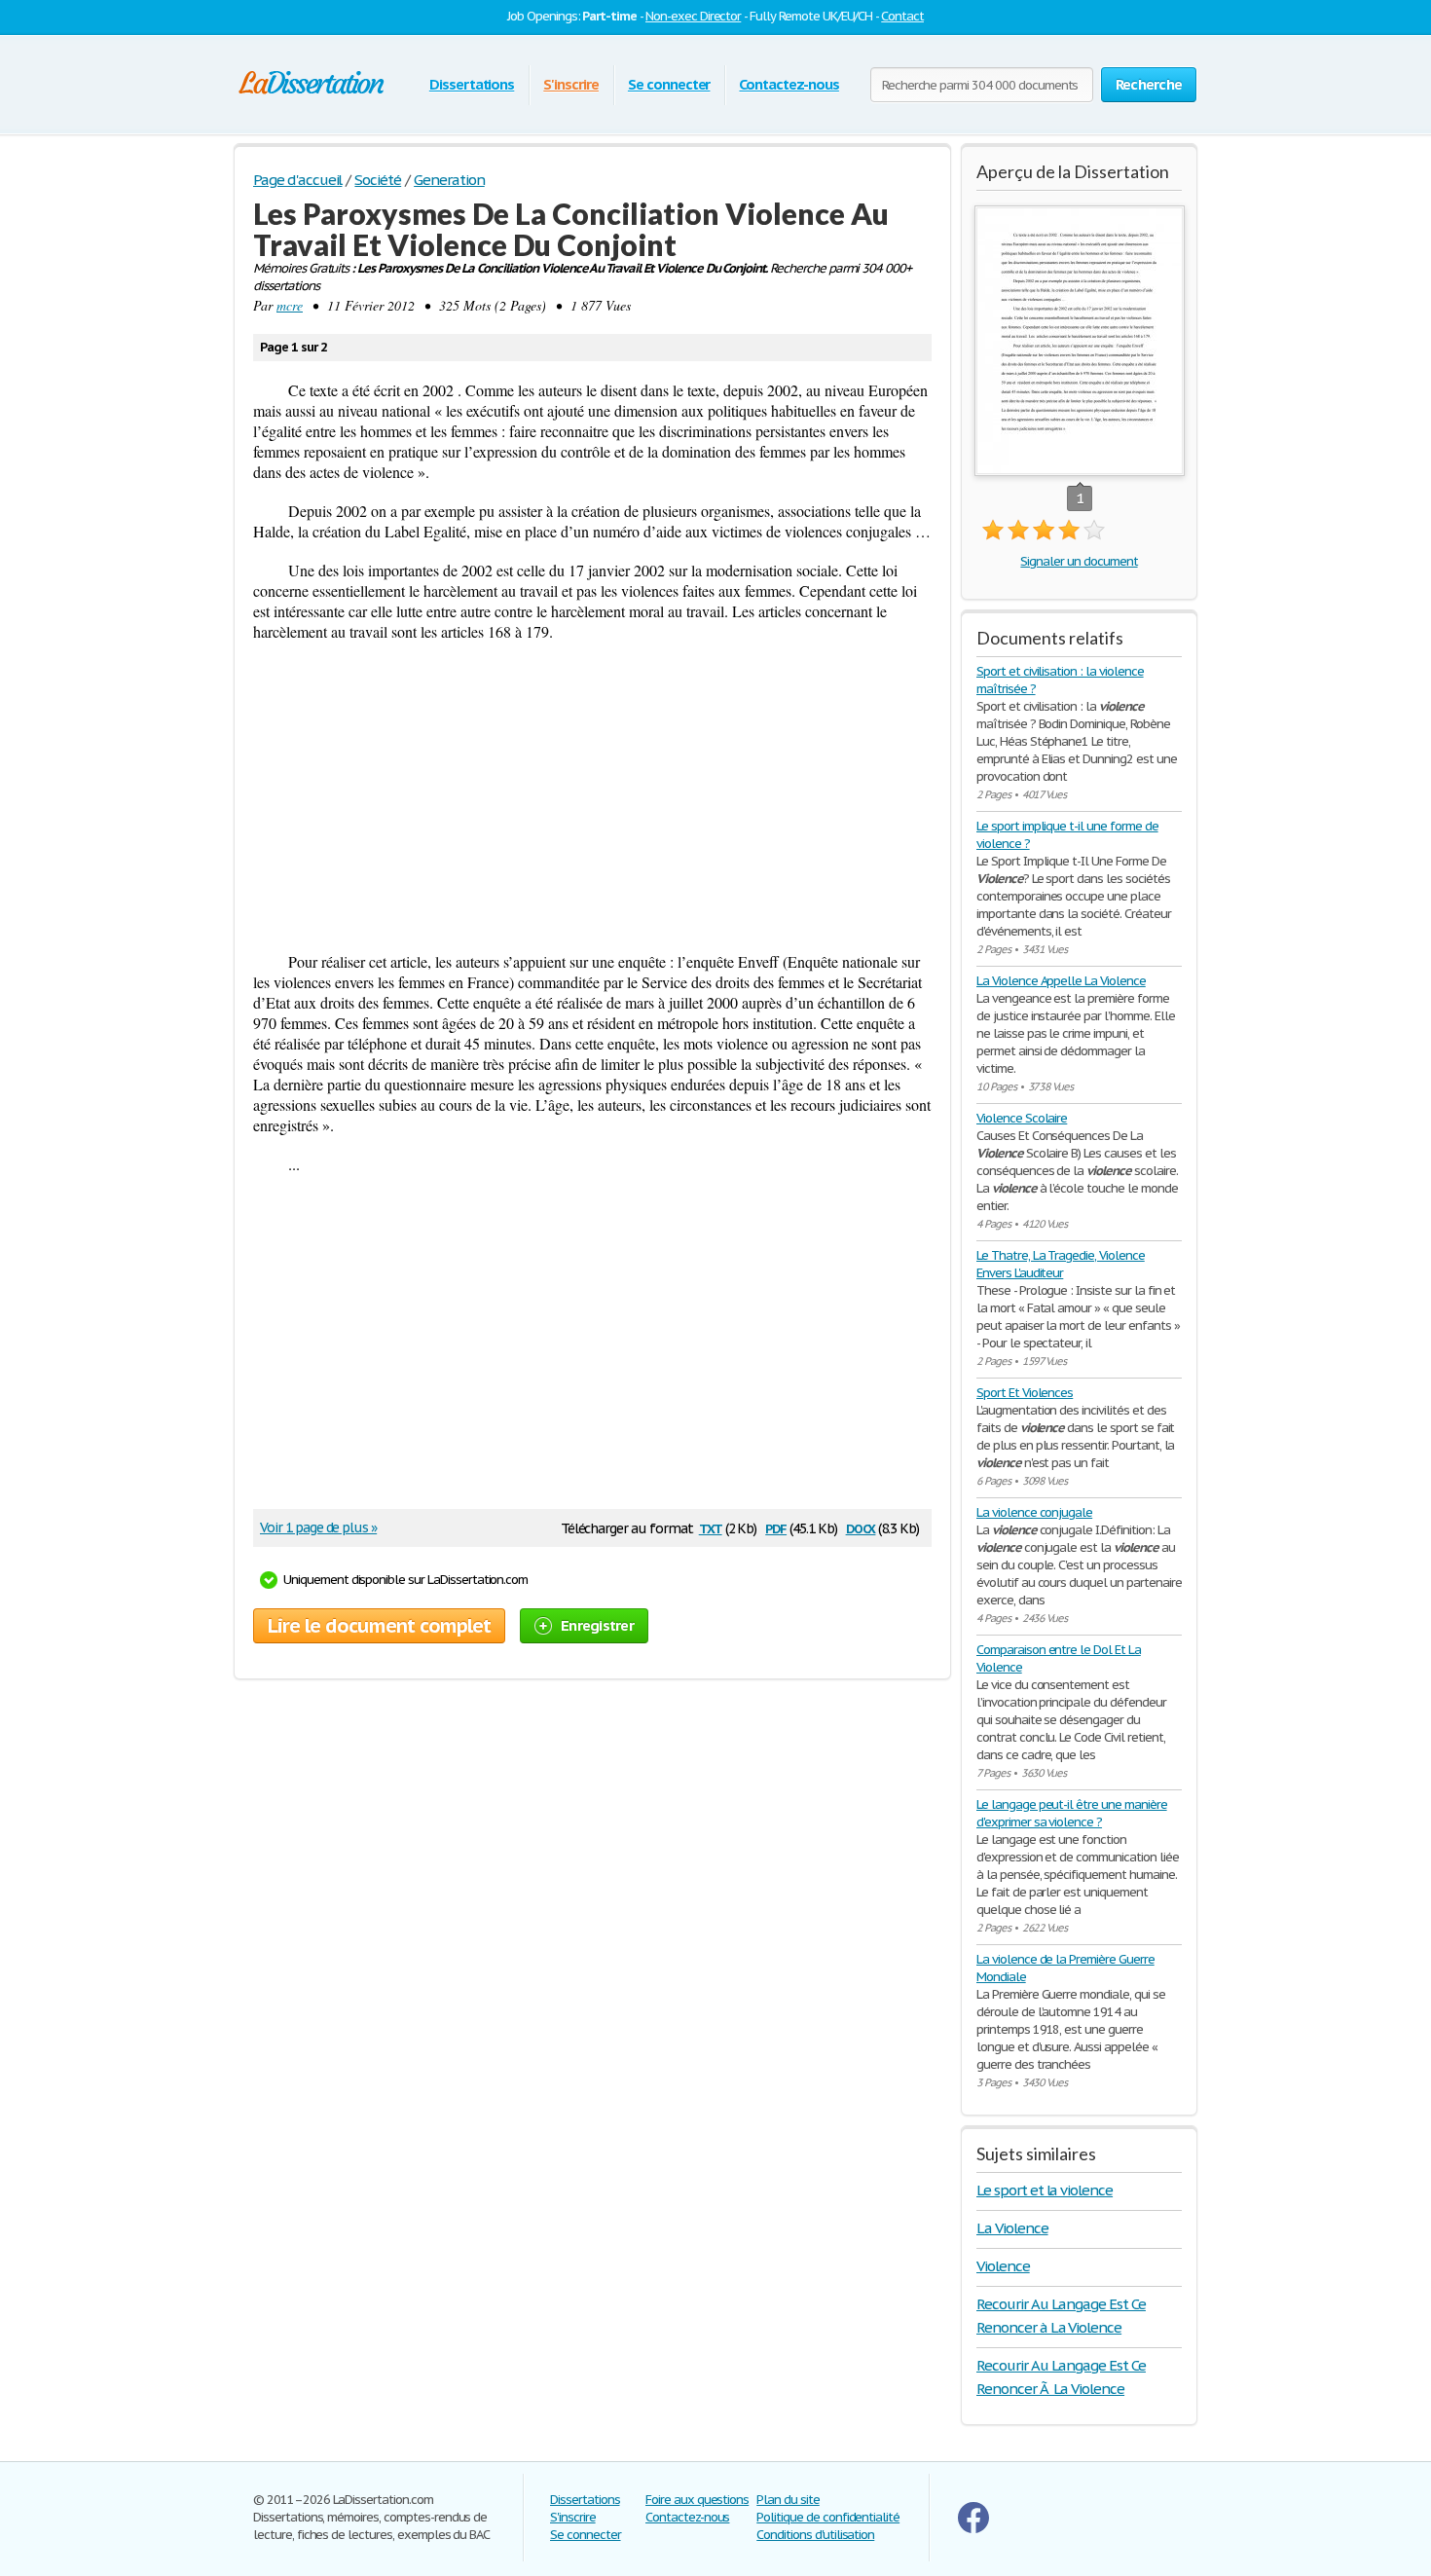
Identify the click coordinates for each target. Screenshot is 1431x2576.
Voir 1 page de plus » (318, 1527)
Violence (1003, 2266)
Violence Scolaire (1022, 1118)
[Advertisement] (592, 796)
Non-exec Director (693, 16)
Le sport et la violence (1045, 2190)
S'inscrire (571, 84)
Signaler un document (1079, 561)
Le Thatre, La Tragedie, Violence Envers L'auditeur (1061, 1264)
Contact (902, 16)
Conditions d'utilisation (815, 2535)
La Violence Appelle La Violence (1061, 981)
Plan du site (788, 2500)
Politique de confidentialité (828, 2517)
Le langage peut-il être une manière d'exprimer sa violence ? (1072, 1813)
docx (861, 1527)
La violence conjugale (1034, 1512)
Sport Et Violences (1025, 1393)
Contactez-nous (789, 84)
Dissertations (472, 84)
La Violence (1012, 2228)
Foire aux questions (697, 2500)
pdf (776, 1527)
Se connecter (669, 84)
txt (711, 1527)
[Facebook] (973, 2529)
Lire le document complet (379, 1626)
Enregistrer (597, 1625)
